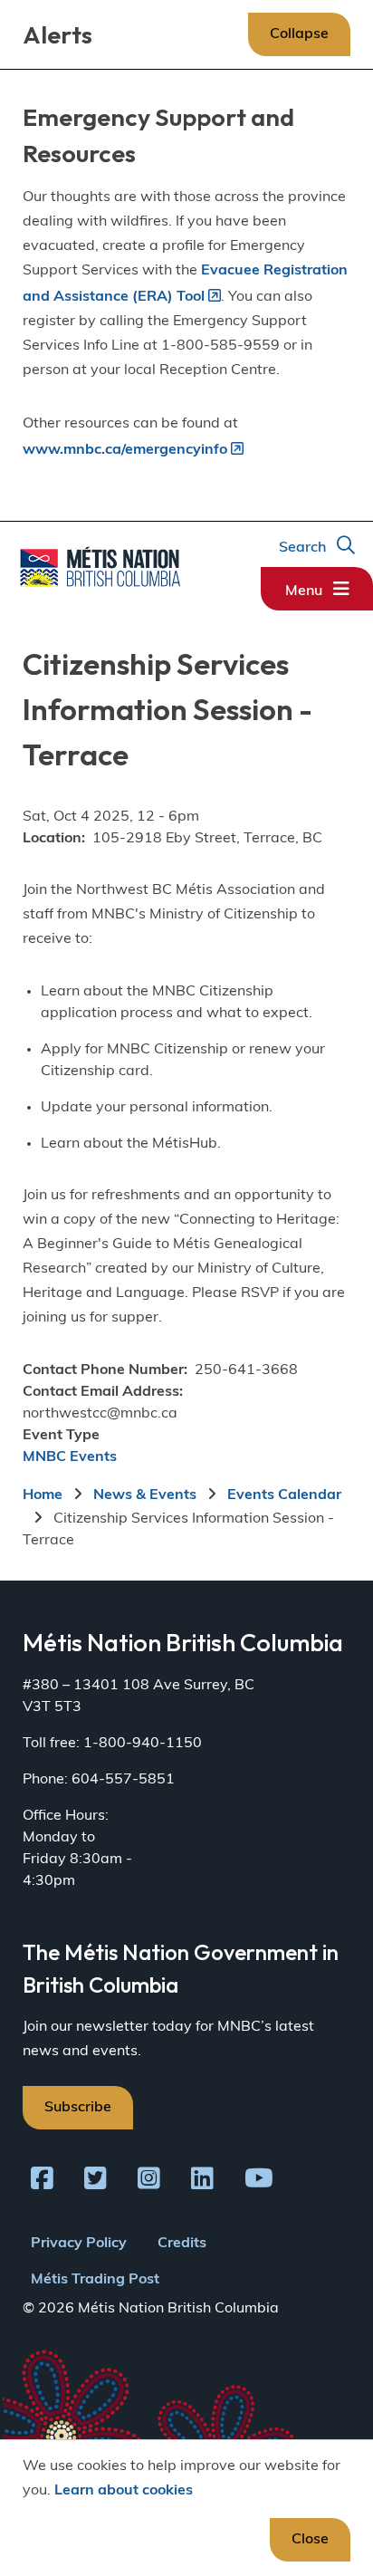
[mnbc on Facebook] (42, 2182)
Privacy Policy (79, 2244)
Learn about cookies (124, 2491)
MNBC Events (70, 1457)
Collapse (299, 34)
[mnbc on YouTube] (259, 2182)
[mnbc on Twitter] (96, 2182)
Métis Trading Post (95, 2280)
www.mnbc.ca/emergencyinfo (125, 450)
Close (310, 2540)
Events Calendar (284, 1495)
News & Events (145, 1495)
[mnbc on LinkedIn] (202, 2182)
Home (43, 1495)
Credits (182, 2244)
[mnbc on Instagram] (149, 2182)
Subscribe (78, 2108)
